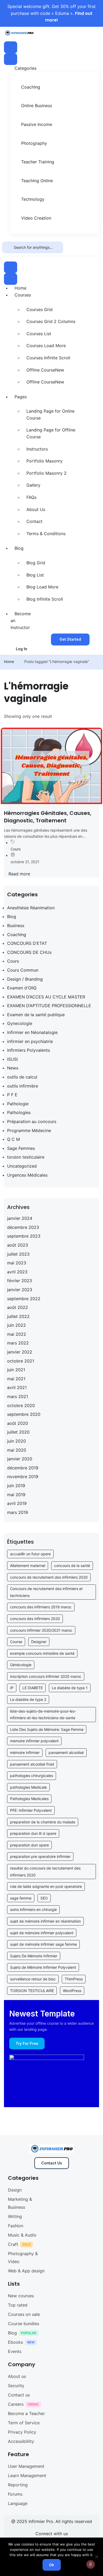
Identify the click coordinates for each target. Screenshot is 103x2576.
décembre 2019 (23, 1468)
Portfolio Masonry (45, 461)
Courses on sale (24, 2314)
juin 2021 (16, 1370)
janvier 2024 (20, 1218)
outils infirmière (23, 1086)
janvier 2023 (20, 1290)
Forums (15, 2494)
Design (15, 2190)
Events (15, 2351)
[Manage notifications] (91, 2564)
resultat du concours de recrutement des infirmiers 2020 (45, 1872)
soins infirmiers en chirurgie (33, 1909)
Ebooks (15, 2342)
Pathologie (18, 1104)
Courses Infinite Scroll (48, 358)
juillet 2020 (18, 1432)
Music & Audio (22, 2235)
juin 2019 (16, 1486)
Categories (25, 68)
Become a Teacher (26, 2413)
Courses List (39, 334)
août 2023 (18, 1245)
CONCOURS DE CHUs (29, 952)
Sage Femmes (21, 1148)
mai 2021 (16, 1379)
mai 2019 (16, 1495)
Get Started (70, 639)
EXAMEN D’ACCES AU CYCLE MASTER (46, 997)
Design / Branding (25, 979)
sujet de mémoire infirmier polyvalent (42, 1933)
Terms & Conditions (46, 534)
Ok (52, 2565)
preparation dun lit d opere (33, 1833)
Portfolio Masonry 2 (46, 473)
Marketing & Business (20, 2203)
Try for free (27, 2043)
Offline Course (45, 370)
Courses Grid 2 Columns (51, 321)
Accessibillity (21, 2441)
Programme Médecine (29, 1130)
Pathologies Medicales (29, 1799)
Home (20, 288)
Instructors (37, 449)
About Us (36, 509)
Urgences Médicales (27, 1175)
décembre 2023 (23, 1227)
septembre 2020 (24, 1414)
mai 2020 (17, 1450)
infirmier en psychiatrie (30, 1041)
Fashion (16, 2226)
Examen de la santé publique (36, 1015)
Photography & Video (23, 2258)
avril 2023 (17, 1272)
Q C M (13, 1139)
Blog (19, 548)
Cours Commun (23, 970)
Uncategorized (22, 1166)
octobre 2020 (21, 1405)
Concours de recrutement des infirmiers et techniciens (46, 1592)
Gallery (33, 485)
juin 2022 (17, 1325)
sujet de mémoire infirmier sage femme (43, 1944)
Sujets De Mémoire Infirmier (34, 1956)
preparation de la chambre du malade (43, 1822)
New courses (21, 2296)
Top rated (18, 2305)
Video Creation (36, 218)
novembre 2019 (23, 1477)
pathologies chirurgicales (32, 1776)
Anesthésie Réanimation (31, 908)
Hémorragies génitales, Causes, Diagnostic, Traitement (48, 817)
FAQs (31, 497)
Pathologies (19, 1112)
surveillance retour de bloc (33, 1979)
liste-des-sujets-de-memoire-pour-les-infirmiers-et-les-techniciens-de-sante (43, 1715)
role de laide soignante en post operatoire (46, 1886)
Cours (16, 849)
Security (16, 2386)
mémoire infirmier (25, 1752)
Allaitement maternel (28, 1566)
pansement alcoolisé (66, 1752)
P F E (12, 1095)
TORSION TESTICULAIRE (32, 1991)
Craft (13, 2244)
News (13, 1068)
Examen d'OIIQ (22, 988)
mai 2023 (17, 1263)
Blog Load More (42, 587)
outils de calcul (22, 1077)
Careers (16, 2404)
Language (18, 2503)
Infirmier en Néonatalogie (32, 1032)
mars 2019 (18, 1512)
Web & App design (26, 2271)
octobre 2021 (21, 1361)
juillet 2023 (18, 1254)
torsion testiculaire (26, 1157)
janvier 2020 (20, 1459)
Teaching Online (37, 181)
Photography (34, 143)
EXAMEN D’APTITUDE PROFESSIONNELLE (49, 1006)
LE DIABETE (33, 1688)
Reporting (18, 2485)
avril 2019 (17, 1503)
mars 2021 (18, 1396)
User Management (26, 2466)
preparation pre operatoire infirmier (40, 1856)
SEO (44, 1898)
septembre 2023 (24, 1236)
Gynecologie (20, 1023)
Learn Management (27, 2475)
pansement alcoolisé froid (32, 1764)
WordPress (72, 1991)
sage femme (21, 1898)
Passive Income (37, 124)
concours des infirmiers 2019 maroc (41, 1607)
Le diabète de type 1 (70, 1688)
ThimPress (74, 1979)
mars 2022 (18, 1343)
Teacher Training (38, 162)
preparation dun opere (29, 1845)
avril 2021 (17, 1387)
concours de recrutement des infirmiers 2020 (49, 1577)
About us (17, 2376)
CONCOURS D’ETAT (27, 943)
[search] (8, 247)
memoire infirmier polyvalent (34, 1741)
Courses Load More (46, 346)
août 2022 (18, 1307)
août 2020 (18, 1423)
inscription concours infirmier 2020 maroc (46, 1676)
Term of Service (24, 2423)
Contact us (19, 2395)
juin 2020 (17, 1441)
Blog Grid (36, 563)
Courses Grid (39, 309)
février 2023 (20, 1281)
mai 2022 (17, 1334)
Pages (21, 397)
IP (12, 1688)
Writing (15, 2216)
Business (16, 925)
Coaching (31, 87)
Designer (39, 1642)
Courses (23, 295)
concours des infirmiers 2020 (35, 1619)
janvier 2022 (20, 1352)
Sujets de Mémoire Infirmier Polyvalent (43, 1967)
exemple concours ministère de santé (42, 1653)
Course (16, 1642)
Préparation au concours (32, 1121)
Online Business (37, 106)
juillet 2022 (18, 1316)
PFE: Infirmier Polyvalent (31, 1810)
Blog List (35, 575)
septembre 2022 (24, 1299)
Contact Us (52, 2163)
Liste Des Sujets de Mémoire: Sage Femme (47, 1729)
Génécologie (21, 1665)
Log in (22, 649)
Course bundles (24, 2324)
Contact (34, 521)
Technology (33, 199)
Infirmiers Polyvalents (29, 1050)
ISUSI (12, 1059)
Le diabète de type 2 (28, 1699)
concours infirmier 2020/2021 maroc (41, 1630)
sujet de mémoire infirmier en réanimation (45, 1921)
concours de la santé (72, 1566)
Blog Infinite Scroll (45, 599)
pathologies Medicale (28, 1787)
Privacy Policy (22, 2432)
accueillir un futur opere (30, 1554)
